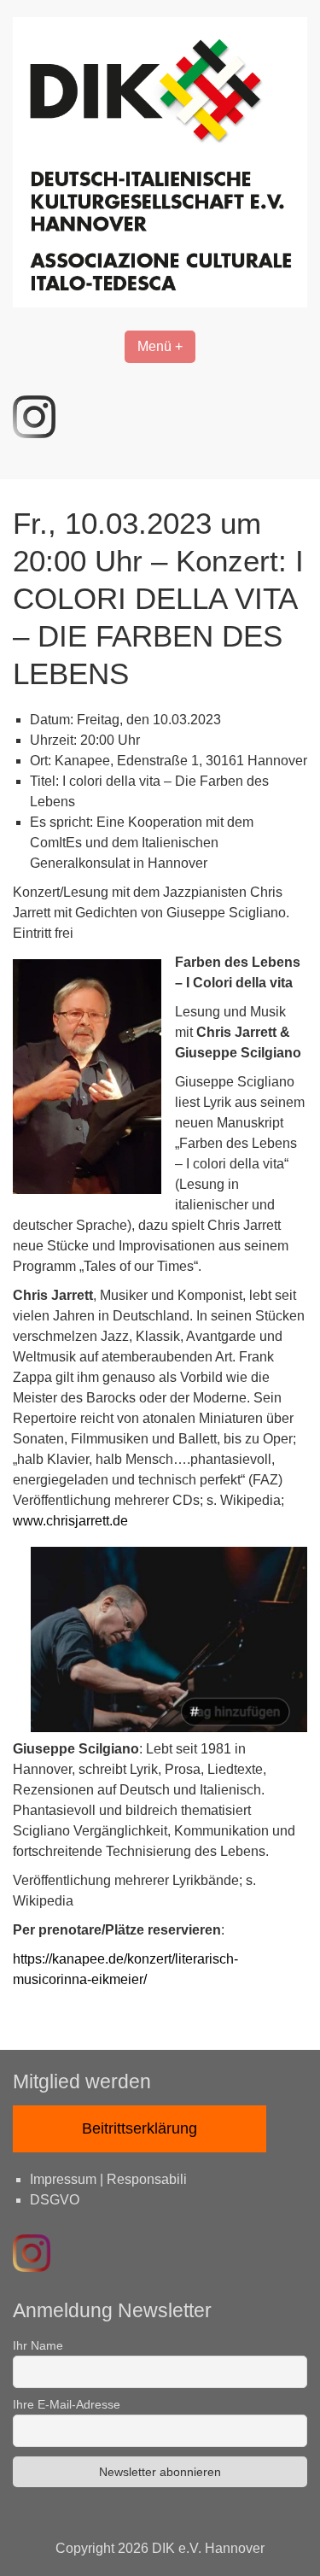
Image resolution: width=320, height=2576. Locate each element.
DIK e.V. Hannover (208, 2548)
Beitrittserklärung (140, 2128)
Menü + (160, 346)
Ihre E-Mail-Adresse (67, 2404)
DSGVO (55, 2200)
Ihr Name (38, 2345)
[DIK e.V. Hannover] (160, 303)
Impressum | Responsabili (108, 2179)
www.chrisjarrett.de (70, 1521)
